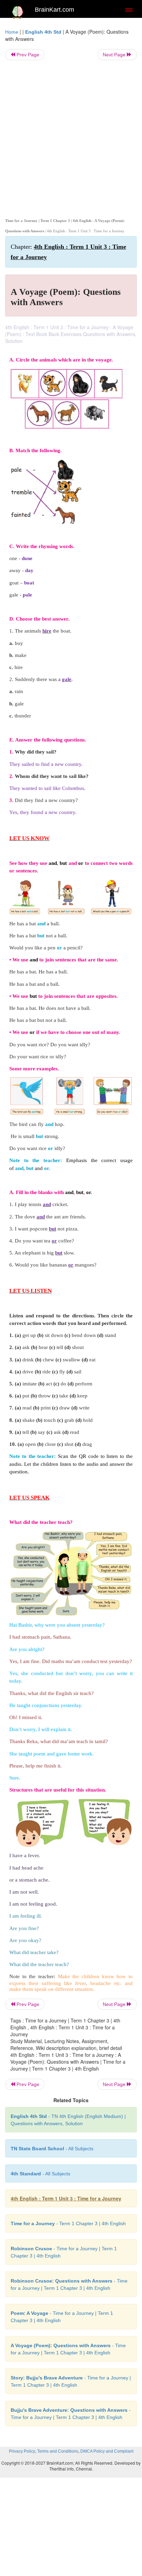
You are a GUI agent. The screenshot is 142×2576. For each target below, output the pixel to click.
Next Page (115, 55)
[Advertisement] (71, 138)
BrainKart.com (54, 10)
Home (12, 32)
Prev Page (27, 55)
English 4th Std (43, 32)
